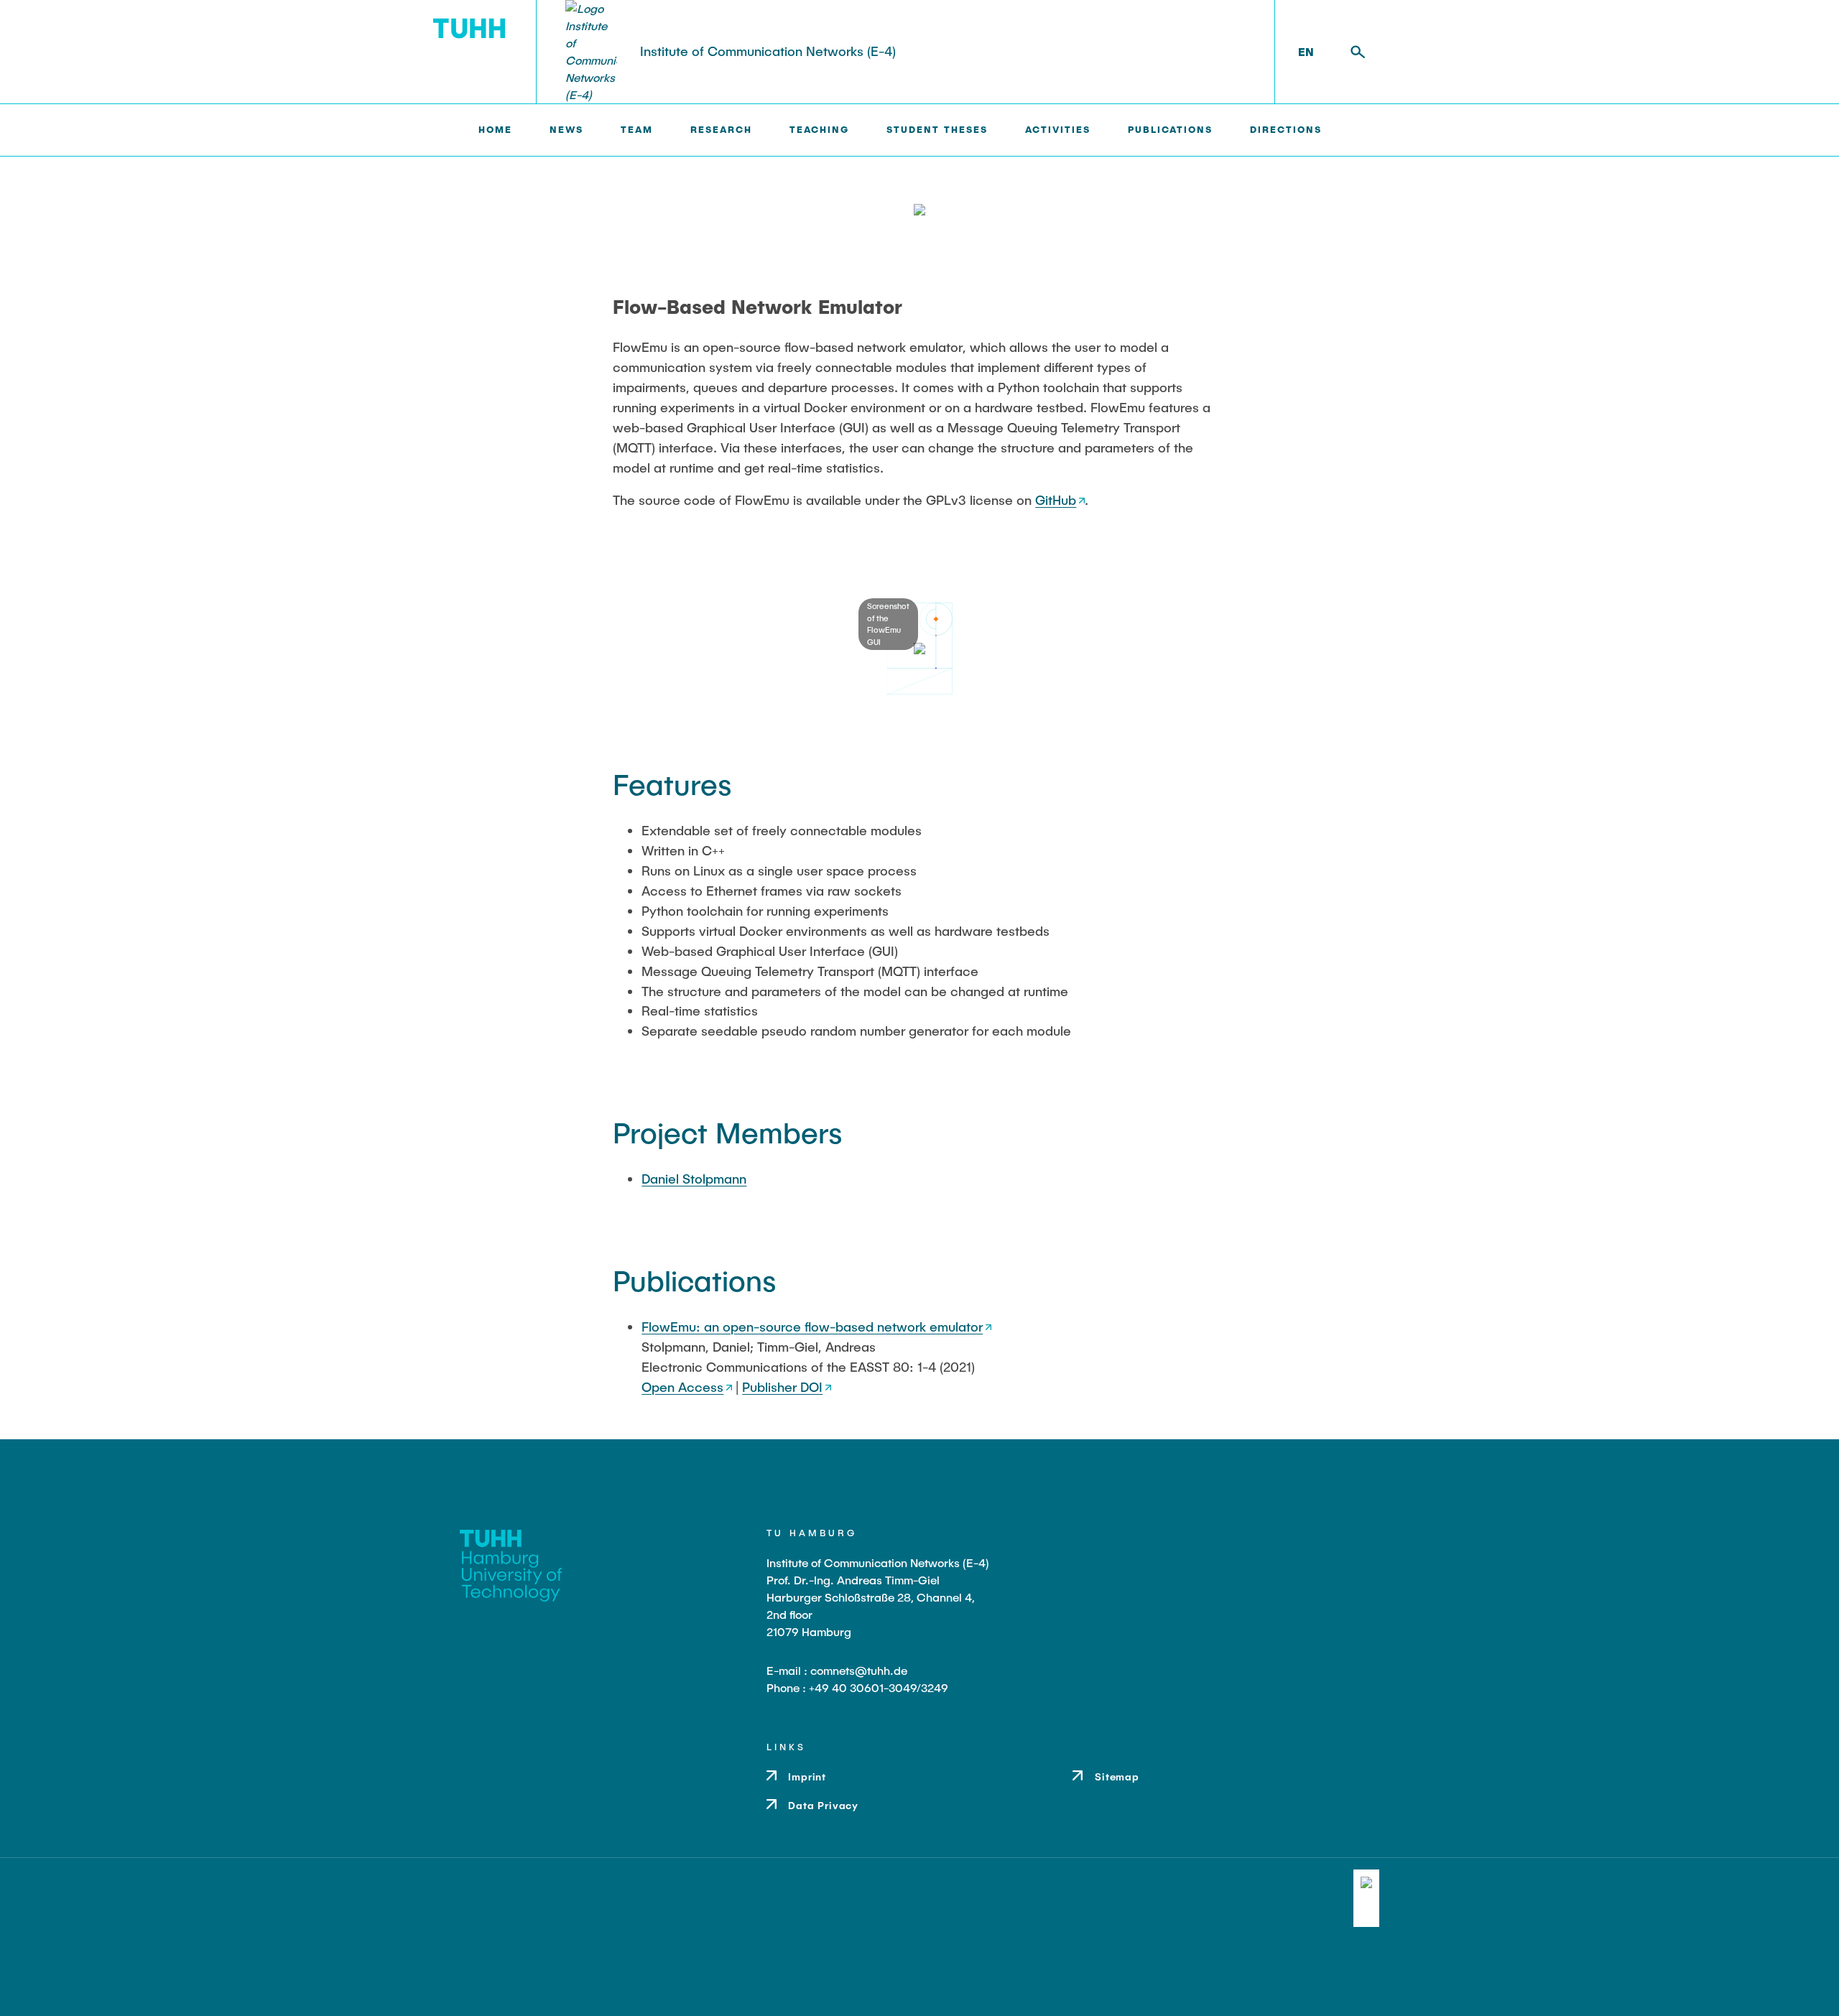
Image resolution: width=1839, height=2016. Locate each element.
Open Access (682, 1387)
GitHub (1056, 500)
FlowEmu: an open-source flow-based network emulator (812, 1327)
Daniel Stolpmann (694, 1179)
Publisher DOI (782, 1387)
